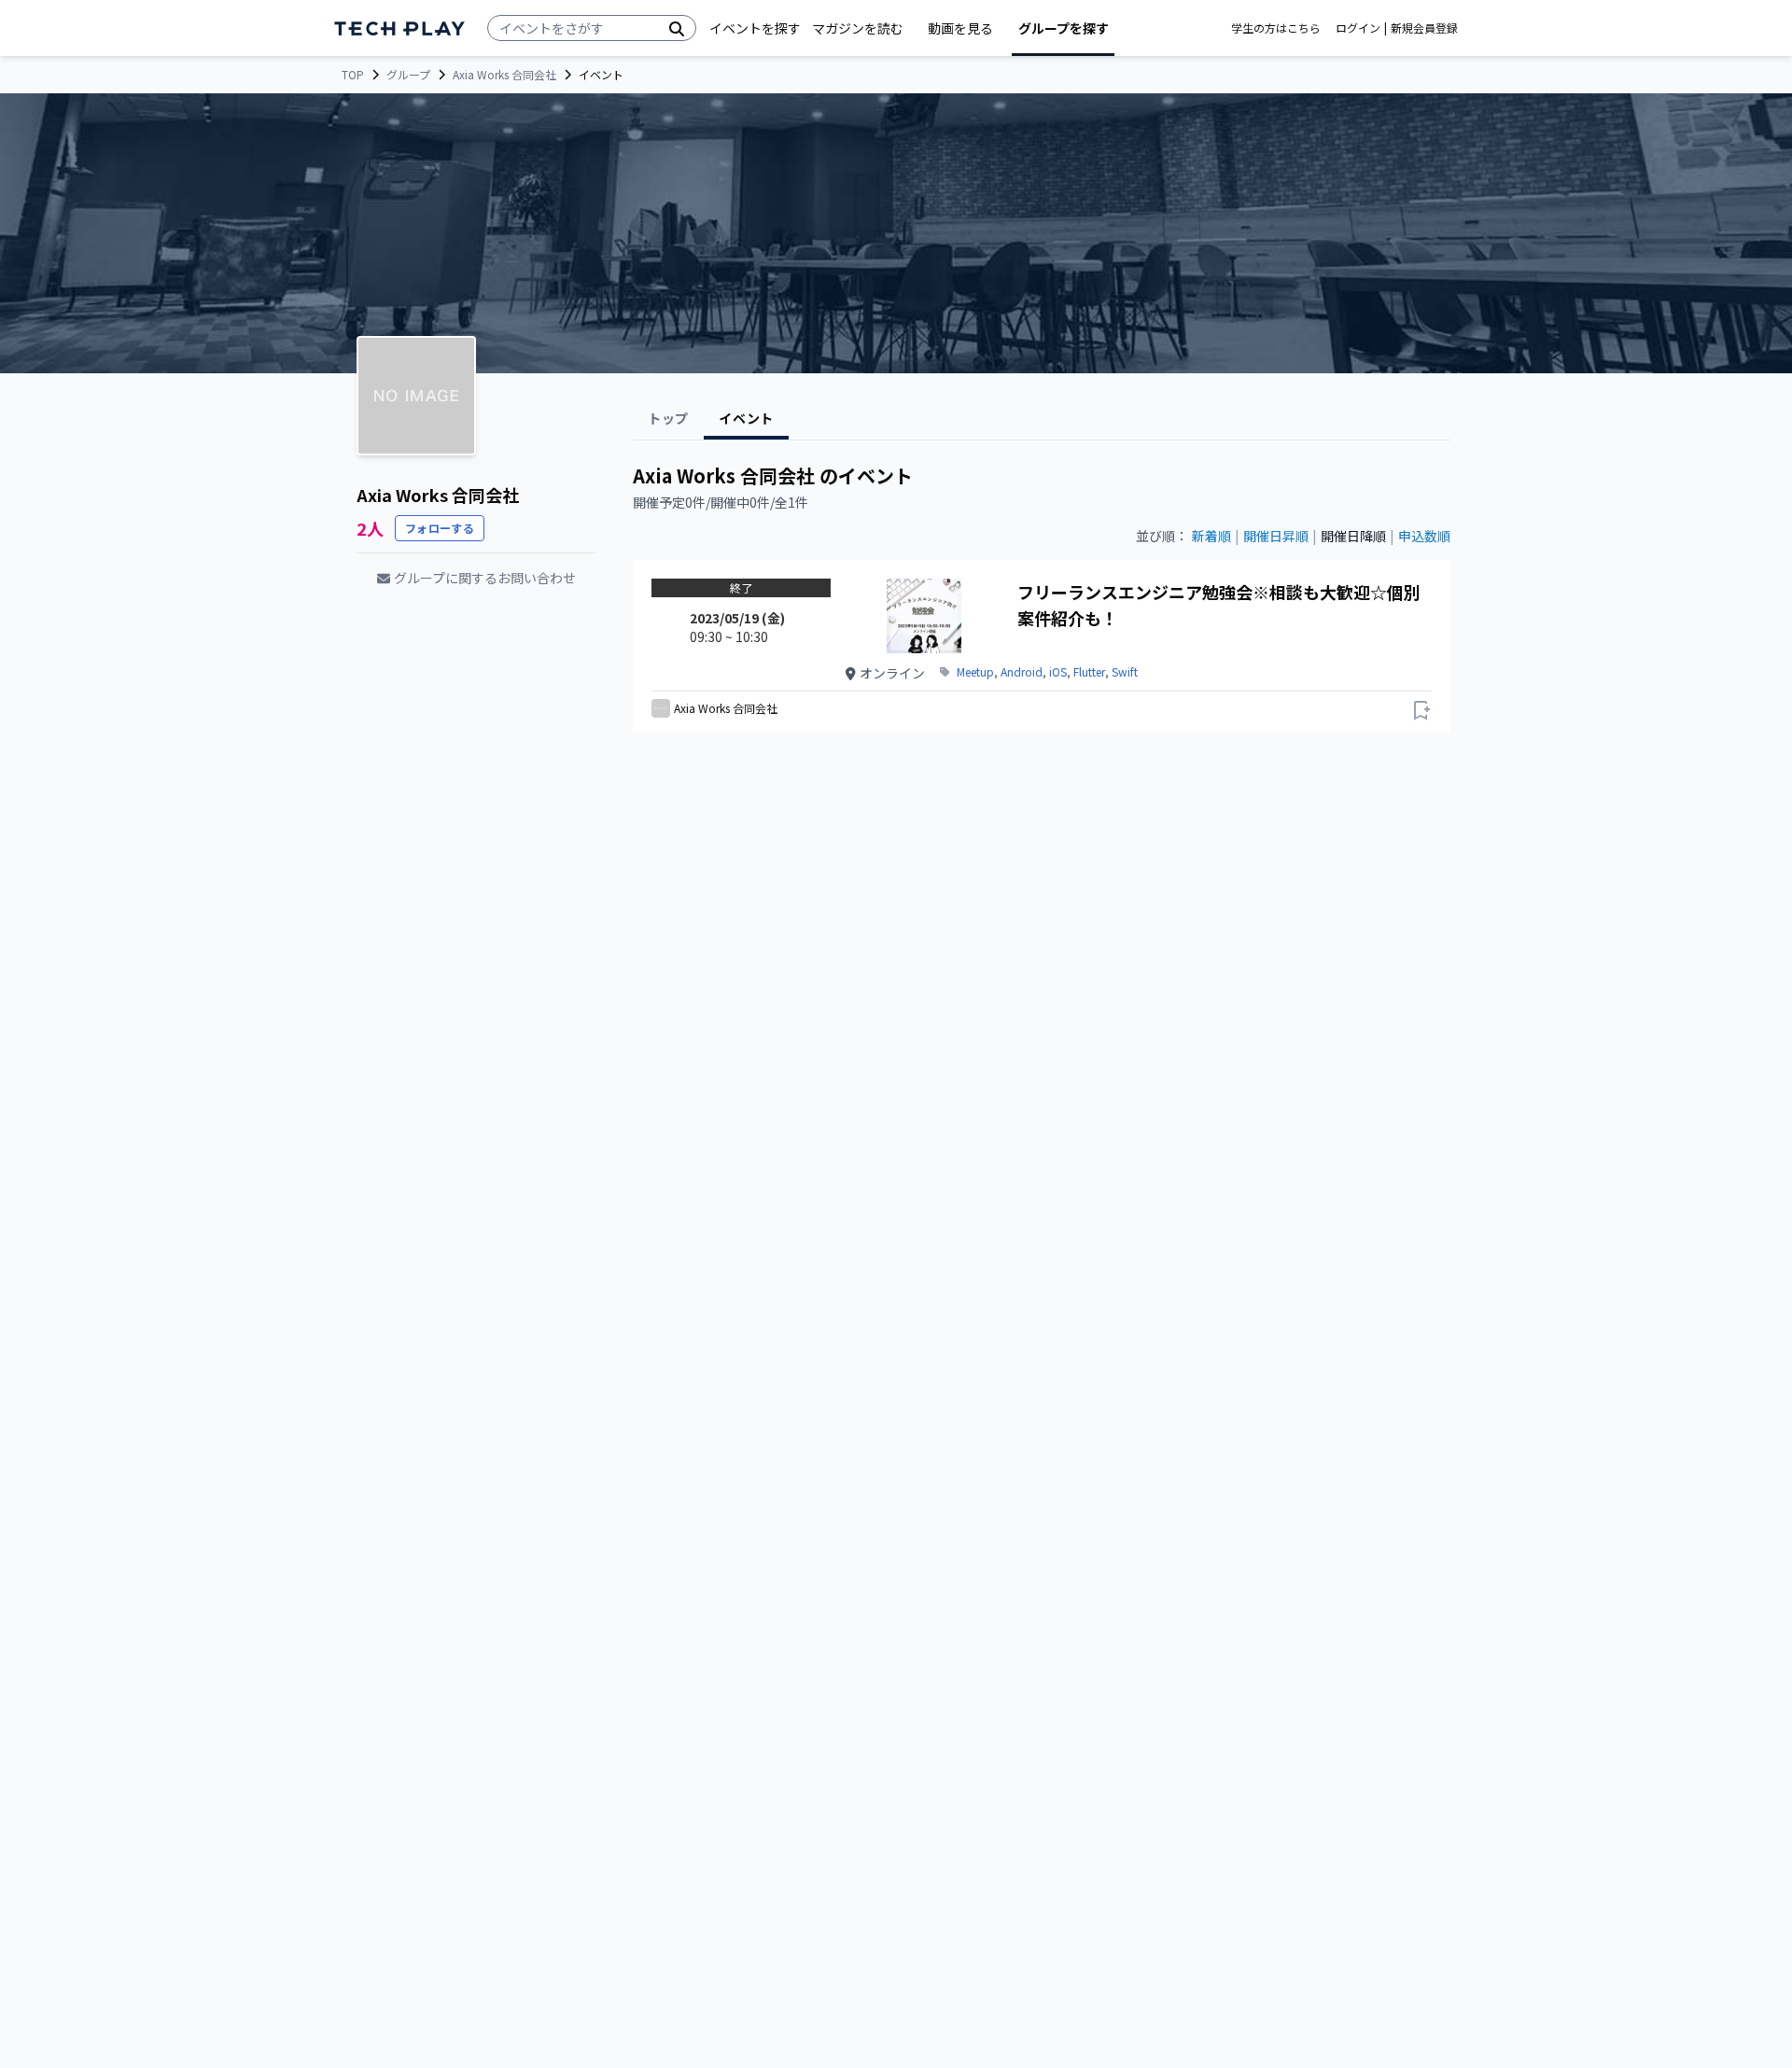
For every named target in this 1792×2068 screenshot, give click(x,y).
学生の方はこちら (1276, 28)
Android (1022, 672)
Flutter (1089, 672)
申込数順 (1424, 536)
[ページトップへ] (399, 28)
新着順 (1211, 536)
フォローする (440, 528)
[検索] (677, 28)
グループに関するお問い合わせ (485, 578)
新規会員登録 (1424, 28)
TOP (353, 75)
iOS (1058, 672)
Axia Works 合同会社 (504, 75)
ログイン (1358, 28)
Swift (1125, 672)
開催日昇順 (1276, 536)
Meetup (975, 672)
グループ (408, 75)
